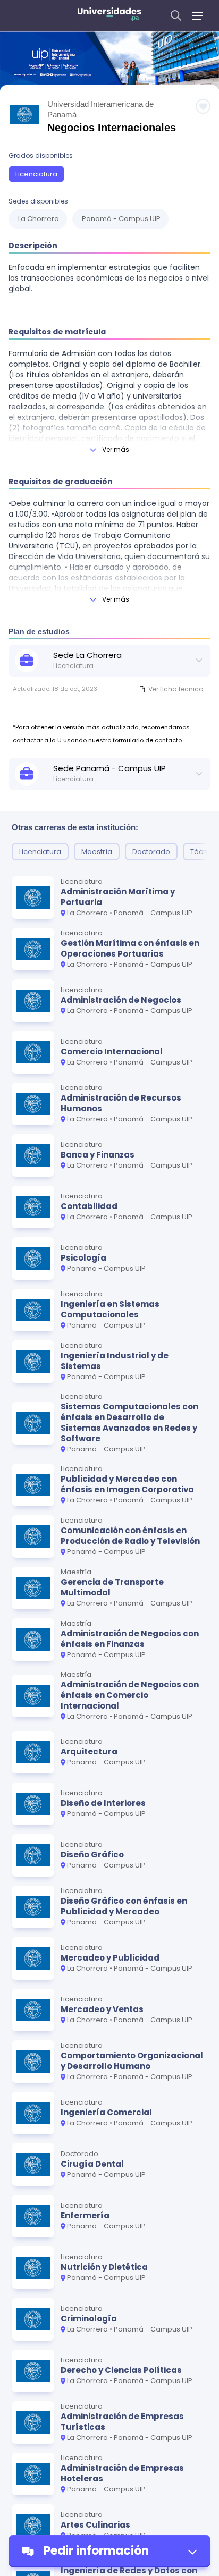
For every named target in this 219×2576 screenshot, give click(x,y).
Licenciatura (36, 174)
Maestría (97, 852)
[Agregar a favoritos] (203, 106)
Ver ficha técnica (176, 689)
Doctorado (151, 852)
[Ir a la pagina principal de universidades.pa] (109, 16)
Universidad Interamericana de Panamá (100, 109)
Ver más (116, 449)
